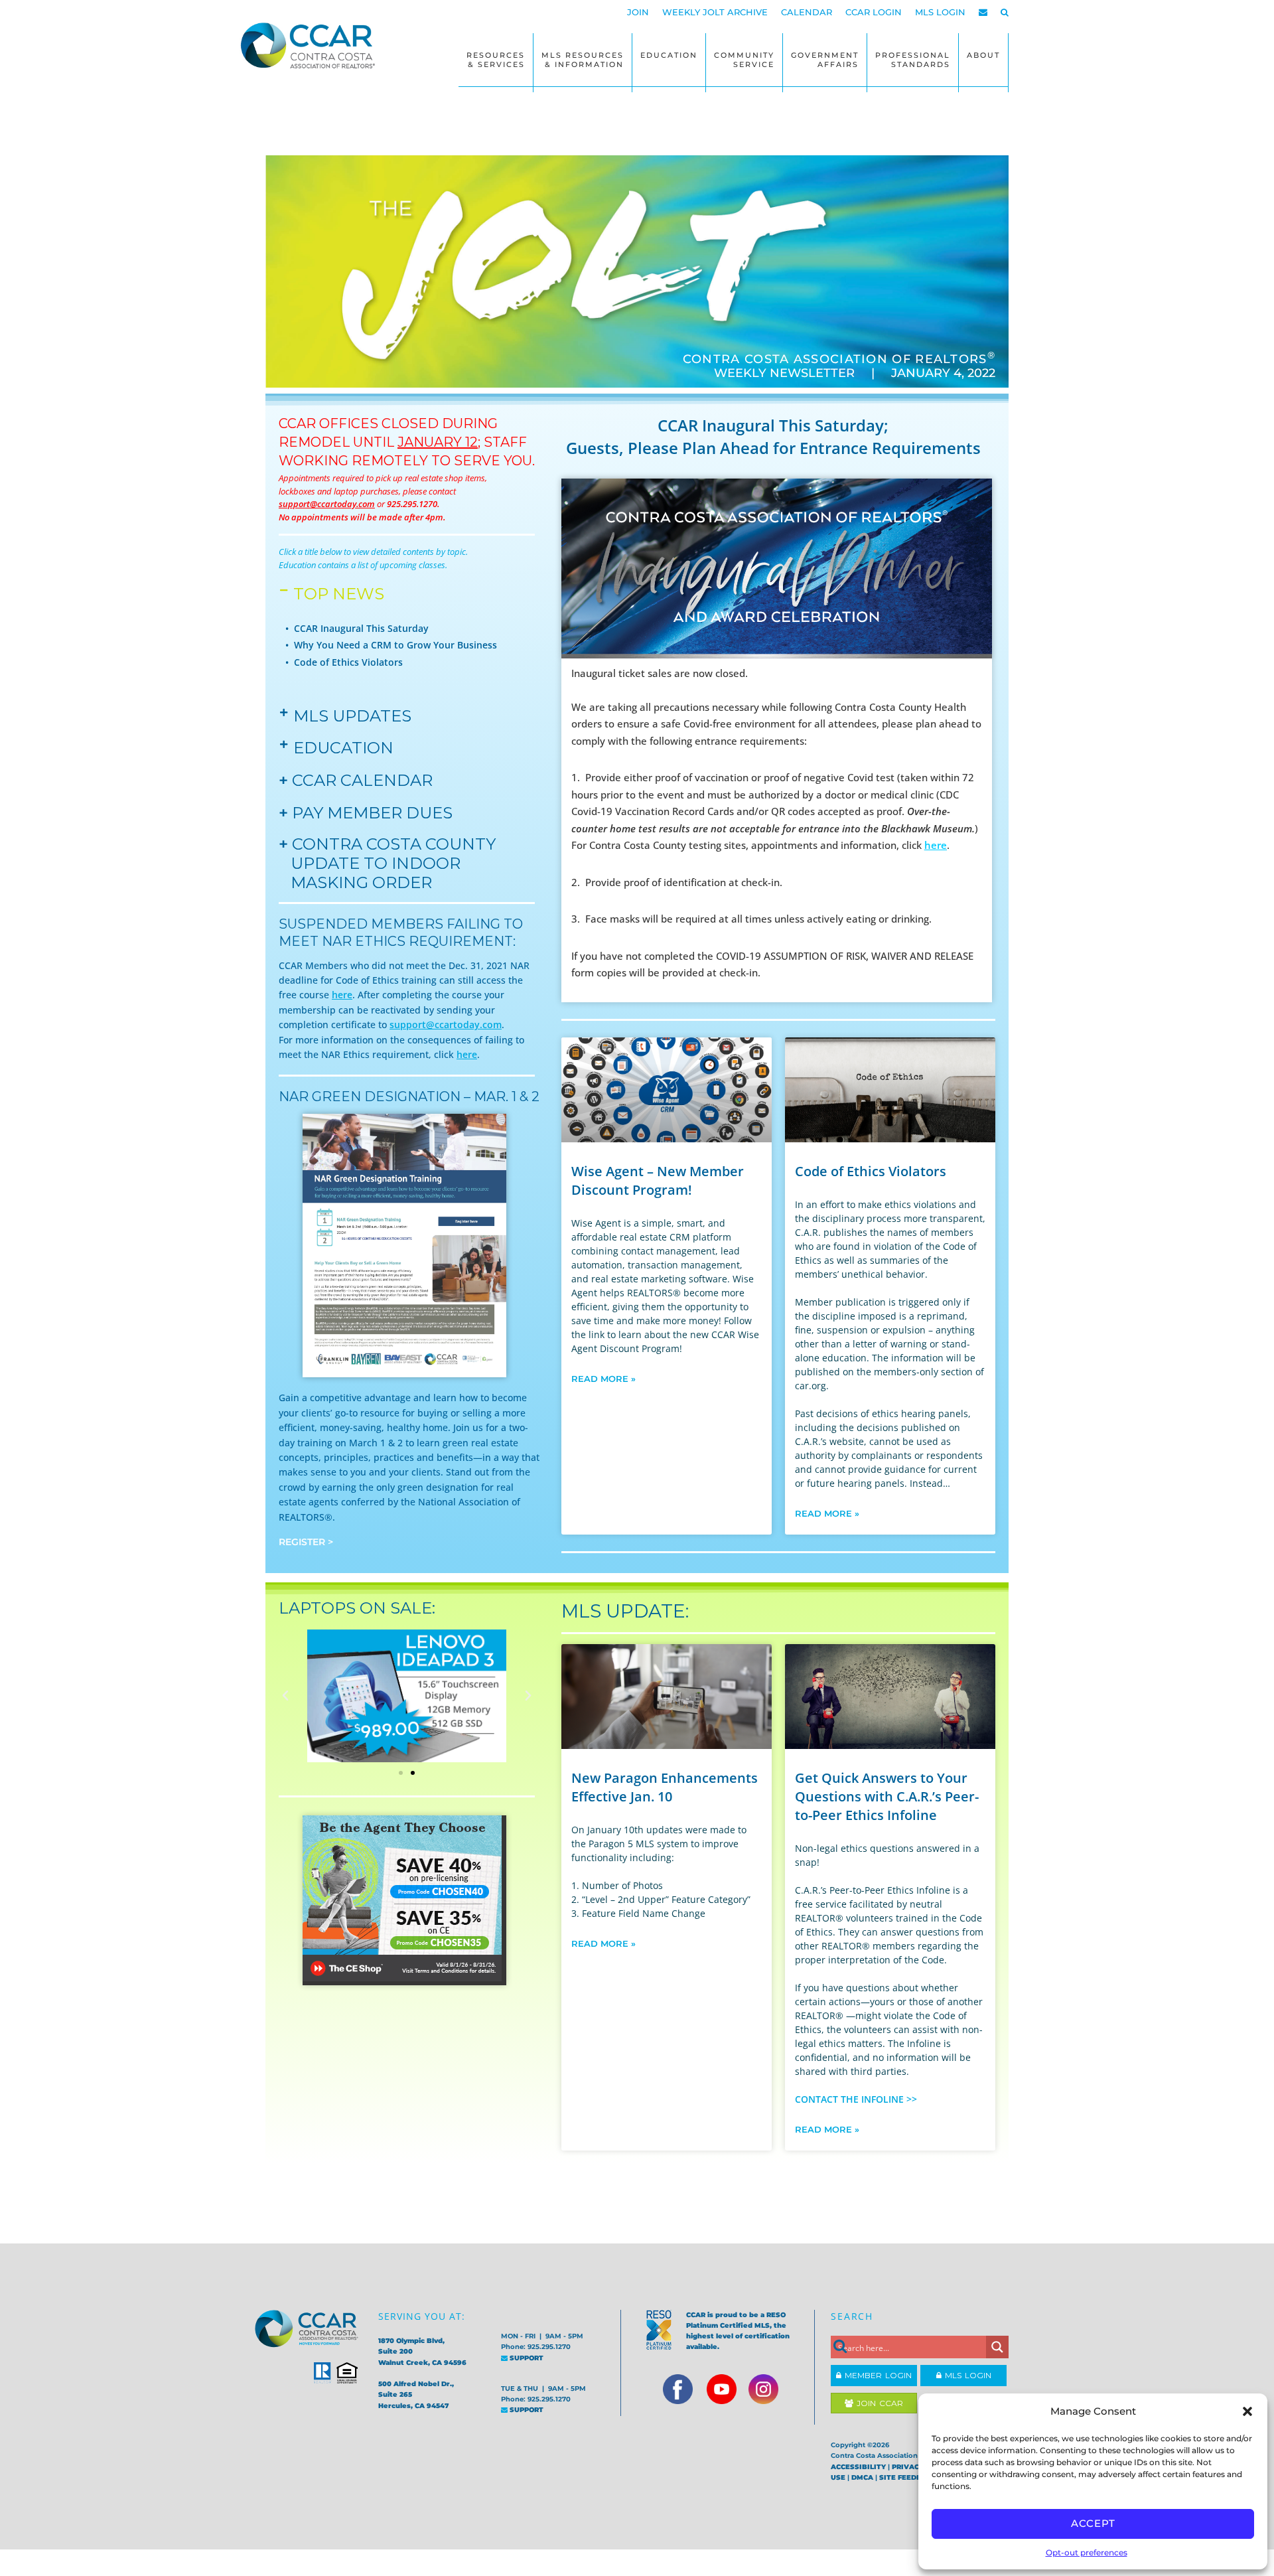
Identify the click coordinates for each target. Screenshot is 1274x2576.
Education (343, 748)
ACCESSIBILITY (858, 2467)
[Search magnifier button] (997, 2347)
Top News (339, 594)
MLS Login (966, 2375)
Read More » (603, 1379)
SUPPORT (526, 2358)
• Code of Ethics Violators (344, 662)
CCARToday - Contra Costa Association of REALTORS (312, 45)
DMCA (862, 2477)
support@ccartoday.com (446, 1024)
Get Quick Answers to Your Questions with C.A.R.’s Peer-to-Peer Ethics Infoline (887, 1796)
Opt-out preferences (1087, 2552)
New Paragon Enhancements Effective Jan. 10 (665, 1787)
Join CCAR (878, 2403)
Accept (1093, 2523)
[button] (1247, 2411)
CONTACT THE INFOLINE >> (856, 2099)
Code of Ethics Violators (871, 1171)
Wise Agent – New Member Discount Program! (658, 1180)
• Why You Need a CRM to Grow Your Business (391, 645)
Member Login (877, 2375)
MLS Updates (352, 716)
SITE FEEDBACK (908, 2477)
